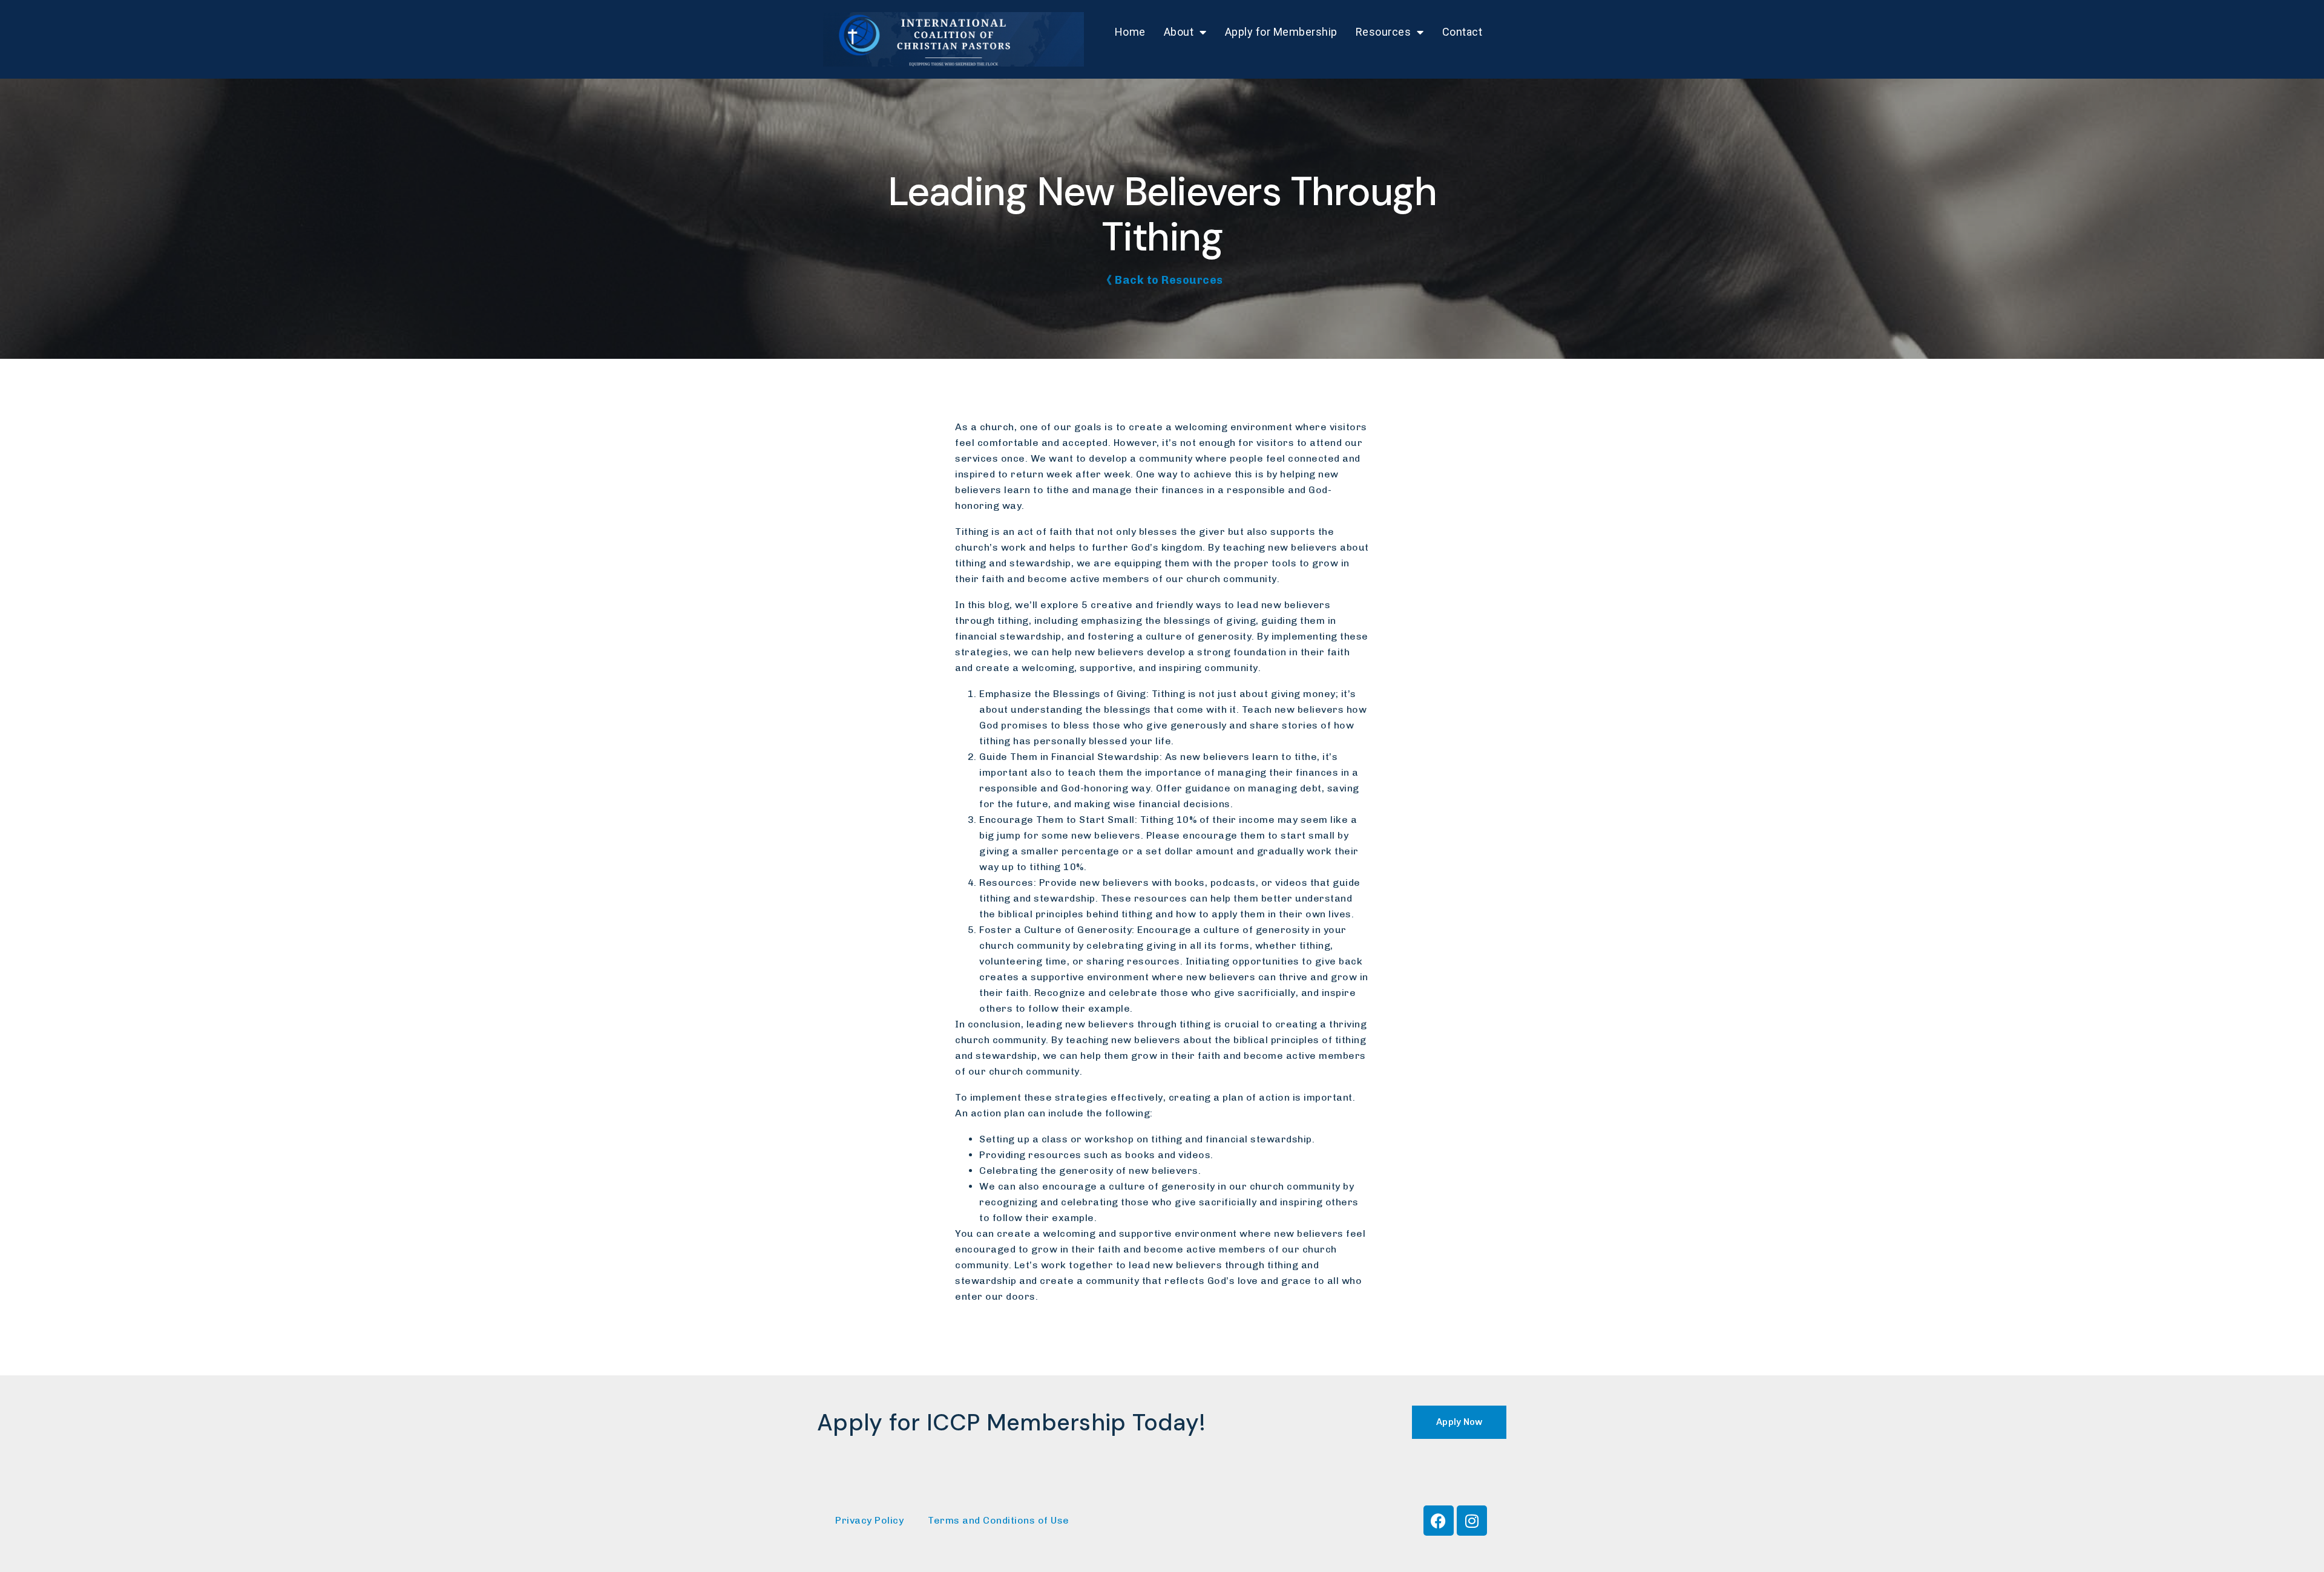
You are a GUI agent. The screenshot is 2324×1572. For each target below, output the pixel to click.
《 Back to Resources (1162, 280)
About (1179, 32)
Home (1130, 32)
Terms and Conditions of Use (999, 1520)
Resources (1384, 32)
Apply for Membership (1281, 32)
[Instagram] (1472, 1521)
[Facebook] (1439, 1521)
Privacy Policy (869, 1520)
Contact (1462, 32)
